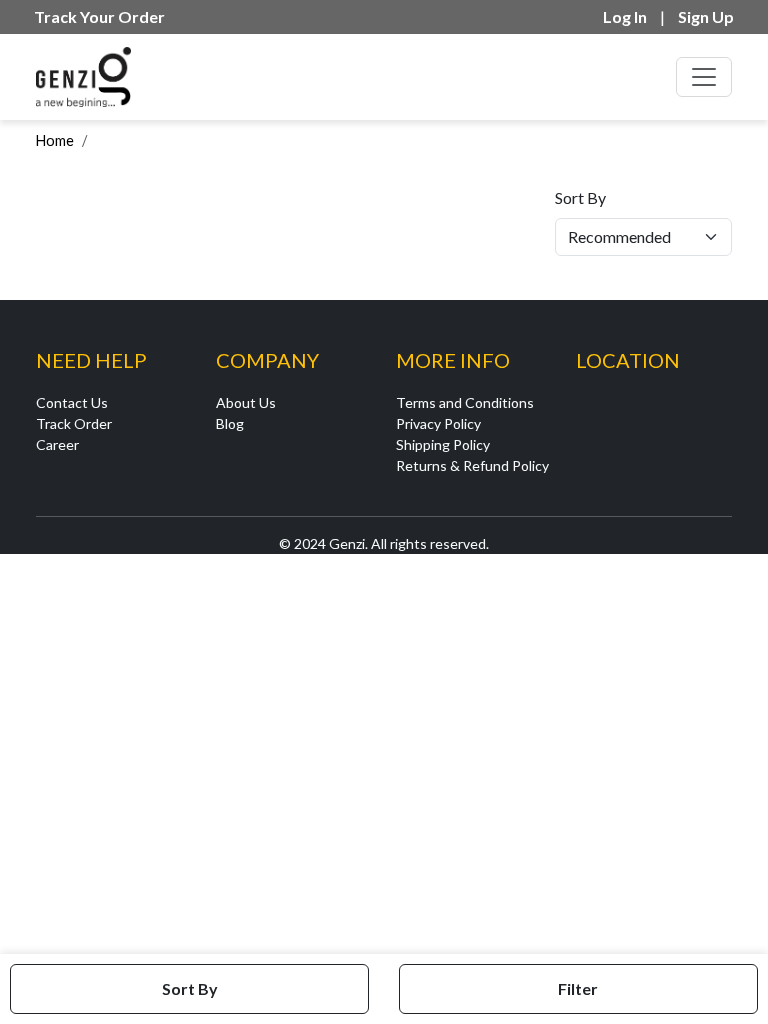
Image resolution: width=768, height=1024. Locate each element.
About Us (246, 402)
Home (55, 140)
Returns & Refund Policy (472, 465)
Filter (578, 988)
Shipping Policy (443, 444)
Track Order (74, 423)
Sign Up (706, 16)
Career (57, 444)
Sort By (580, 197)
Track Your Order (99, 16)
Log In (625, 16)
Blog (230, 423)
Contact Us (72, 402)
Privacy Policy (438, 423)
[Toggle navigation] (704, 77)
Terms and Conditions (465, 402)
